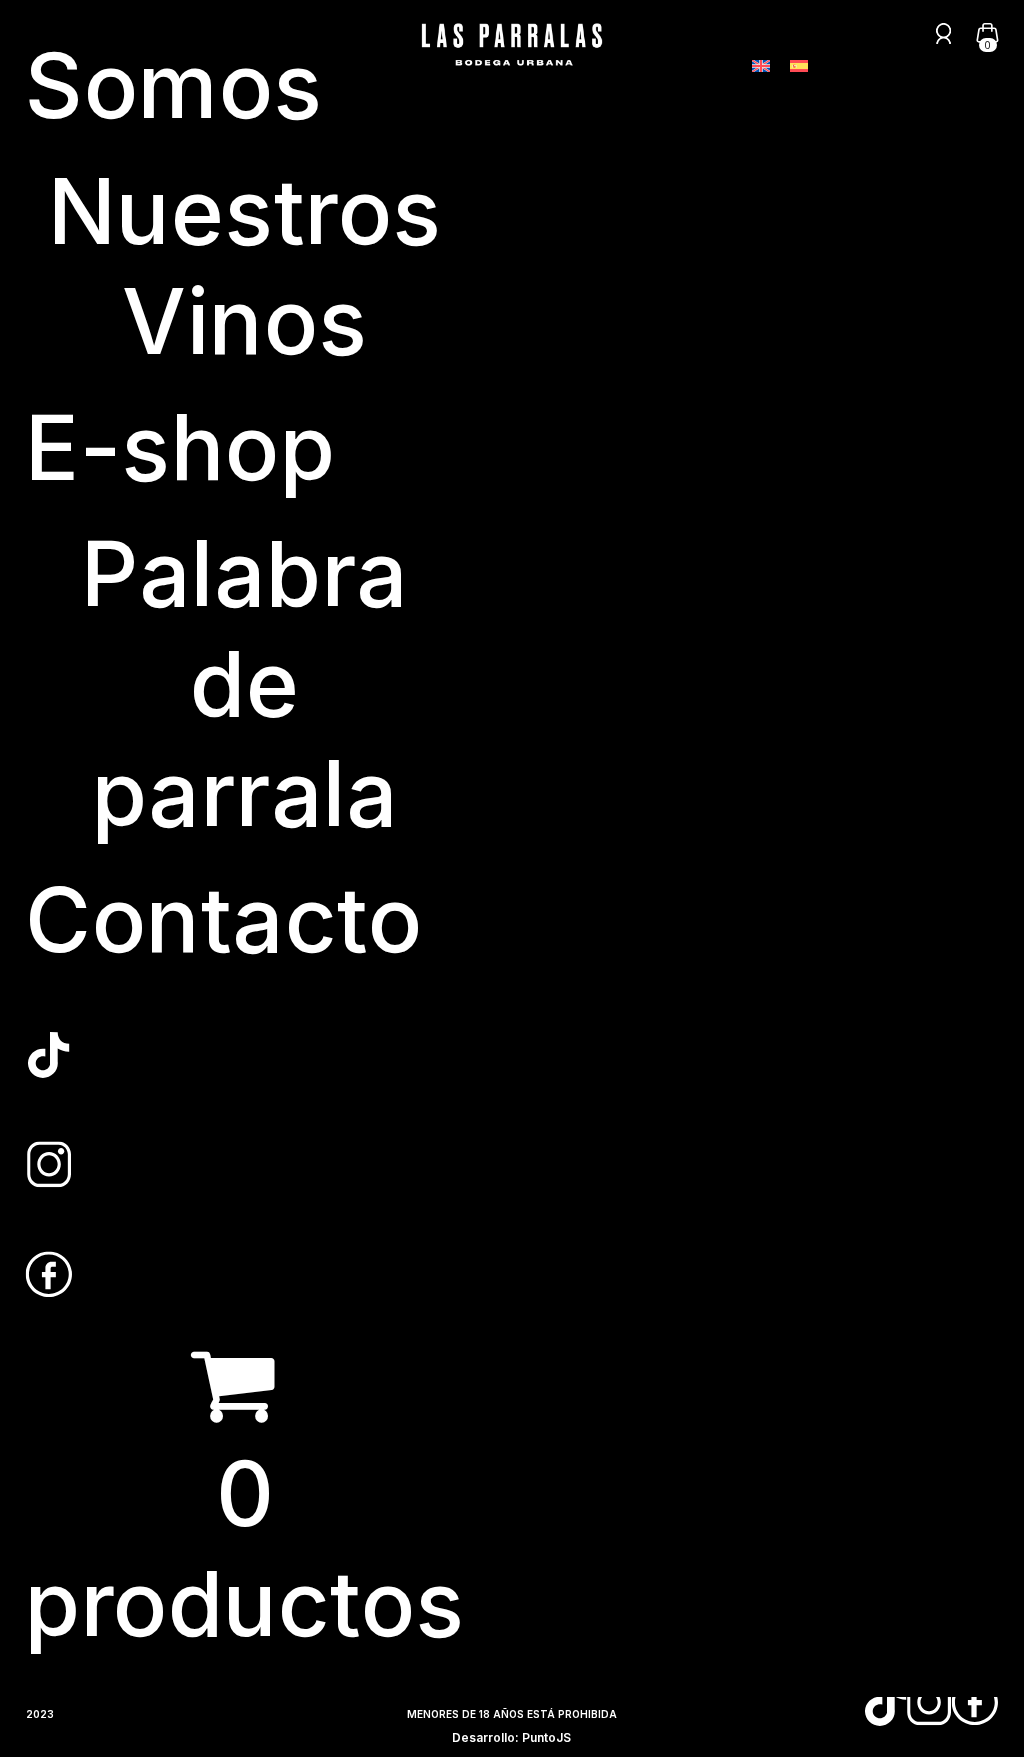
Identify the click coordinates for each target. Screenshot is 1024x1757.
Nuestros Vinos (245, 266)
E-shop (180, 447)
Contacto (223, 919)
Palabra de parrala (245, 683)
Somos (174, 85)
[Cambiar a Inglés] (761, 65)
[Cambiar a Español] (799, 65)
